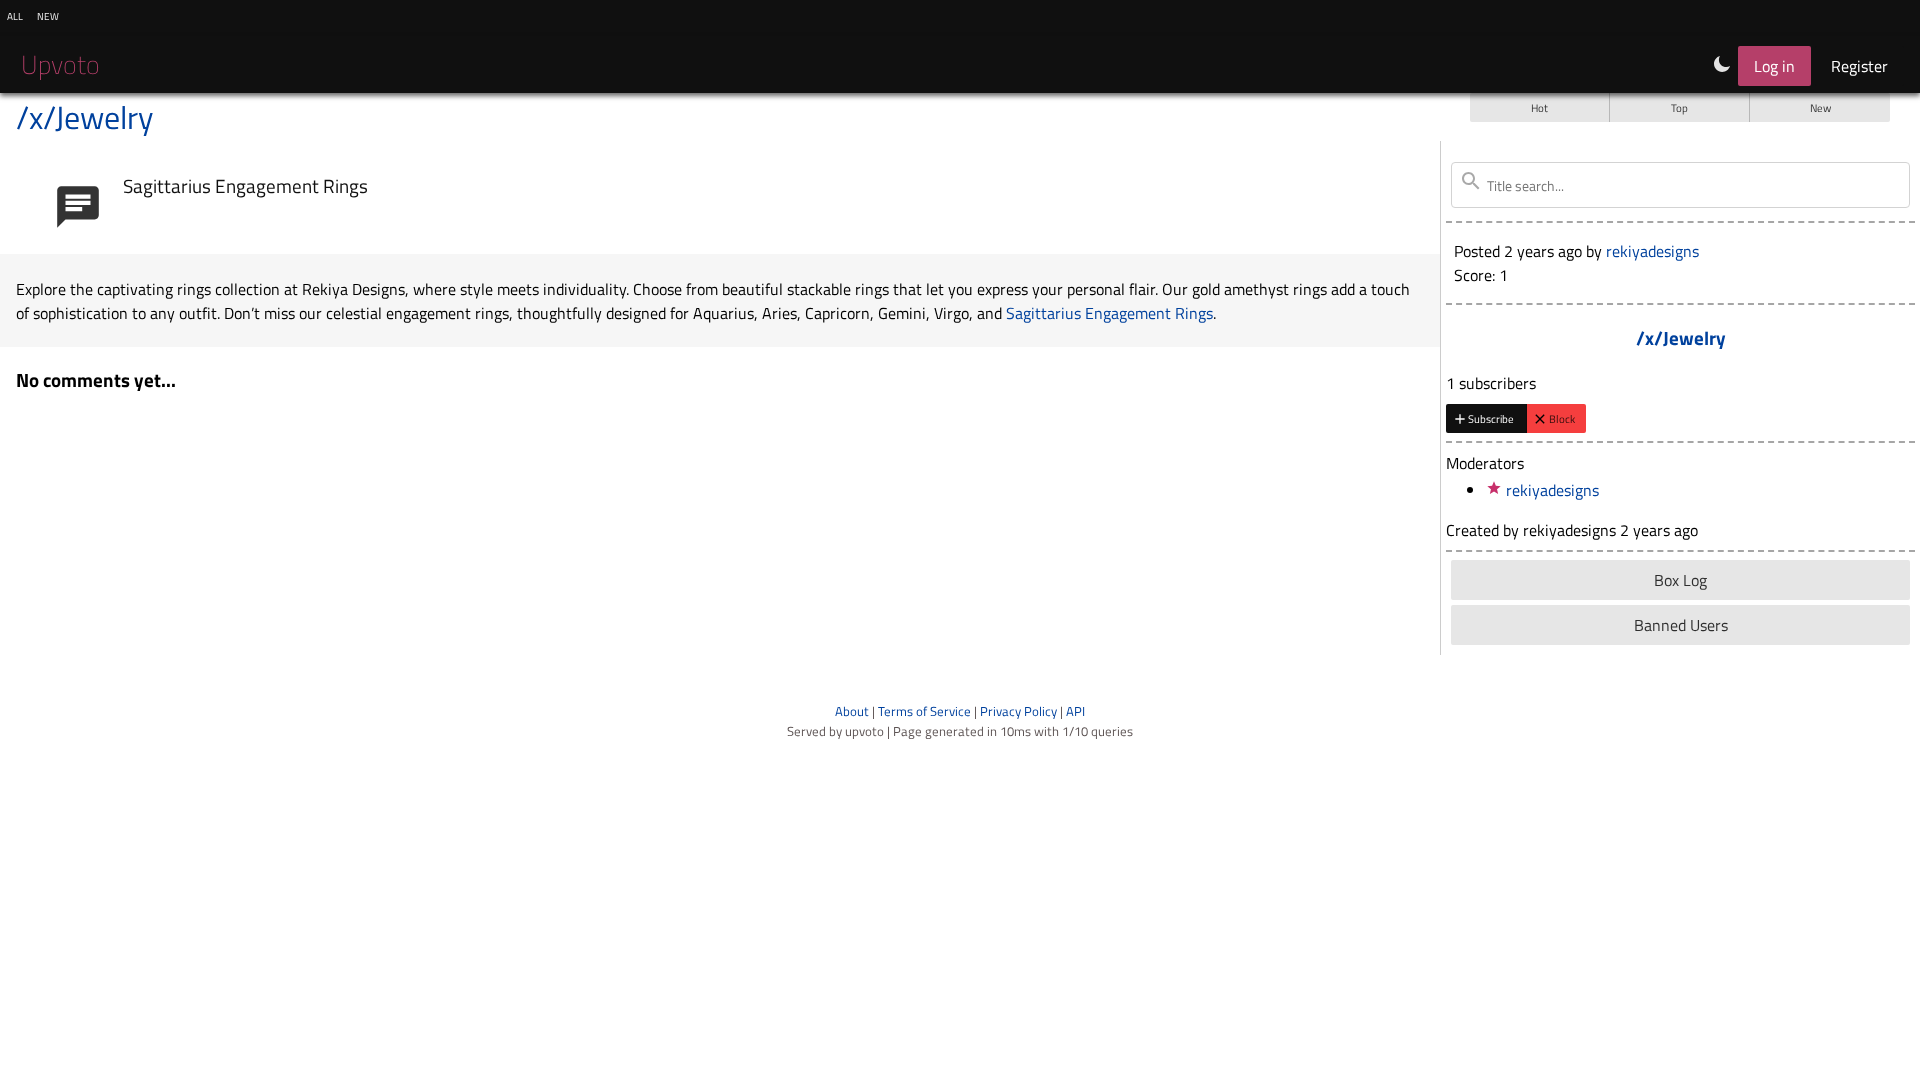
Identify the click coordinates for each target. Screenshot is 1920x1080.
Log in (1774, 66)
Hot (1539, 107)
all (15, 15)
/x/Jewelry (84, 117)
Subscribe (1491, 418)
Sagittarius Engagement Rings (245, 185)
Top (1679, 107)
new (48, 15)
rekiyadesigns (1652, 251)
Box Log (1680, 580)
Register (1859, 66)
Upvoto (60, 64)
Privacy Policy (1018, 711)
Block (1562, 418)
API (1075, 711)
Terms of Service (924, 711)
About (852, 711)
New (1820, 107)
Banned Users (1681, 625)
